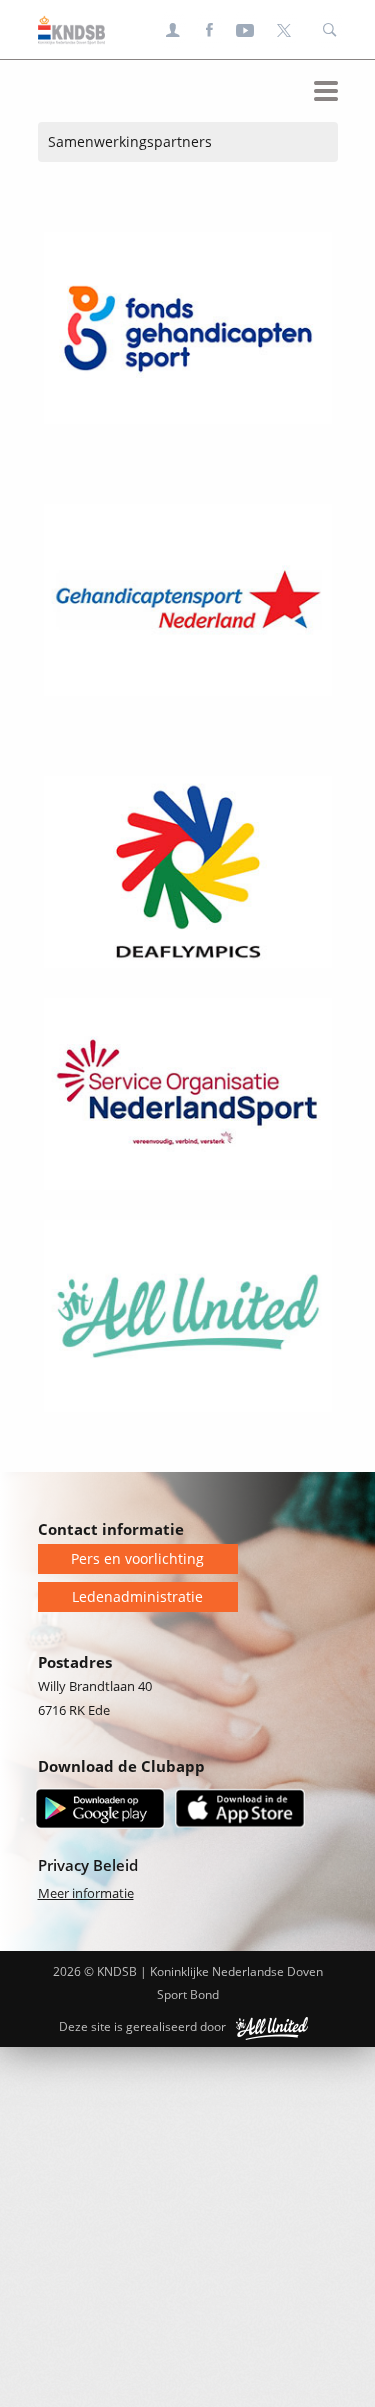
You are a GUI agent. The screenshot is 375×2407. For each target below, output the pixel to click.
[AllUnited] (272, 2027)
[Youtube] (245, 30)
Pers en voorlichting (137, 1558)
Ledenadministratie (137, 1596)
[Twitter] (283, 30)
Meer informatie (86, 1893)
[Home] (67, 30)
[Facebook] (209, 30)
